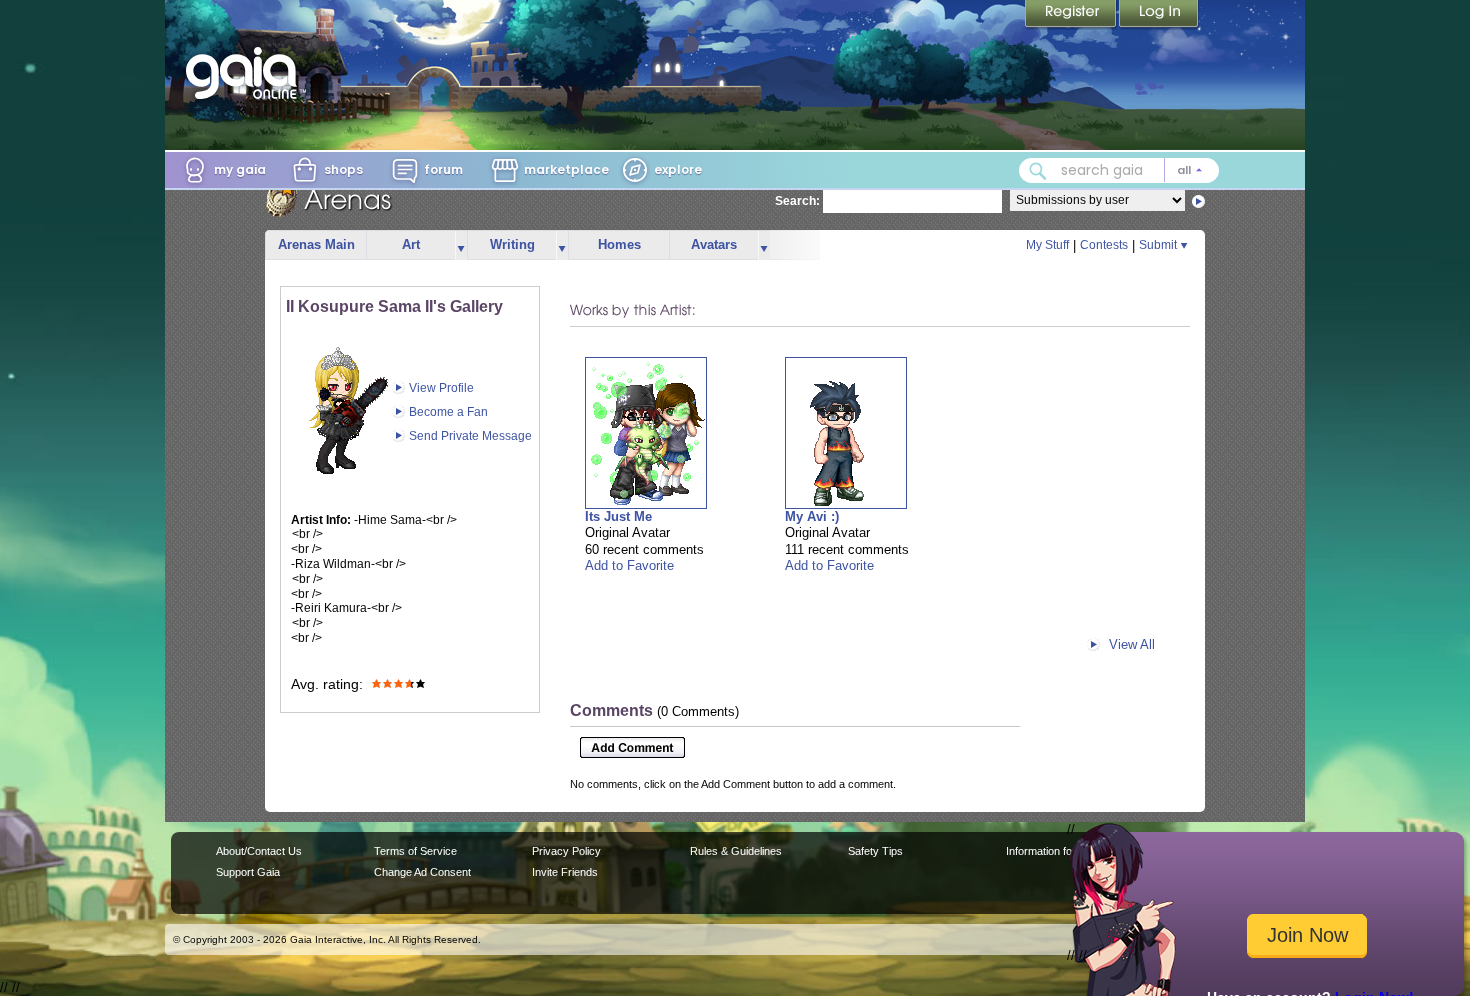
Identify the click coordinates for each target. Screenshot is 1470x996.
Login (1159, 15)
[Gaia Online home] (246, 73)
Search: (797, 201)
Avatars (714, 244)
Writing (512, 244)
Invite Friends (565, 872)
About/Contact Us (259, 851)
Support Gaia (248, 872)
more (461, 245)
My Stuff (1047, 245)
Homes (619, 244)
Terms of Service (415, 851)
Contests (1104, 245)
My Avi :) (812, 516)
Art (411, 244)
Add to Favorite (629, 565)
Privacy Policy (566, 851)
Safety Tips (875, 851)
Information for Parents (1061, 851)
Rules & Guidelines (736, 851)
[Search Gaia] (1038, 171)
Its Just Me (618, 516)
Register (1072, 15)
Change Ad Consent (422, 872)
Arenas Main (316, 244)
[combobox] (1119, 170)
